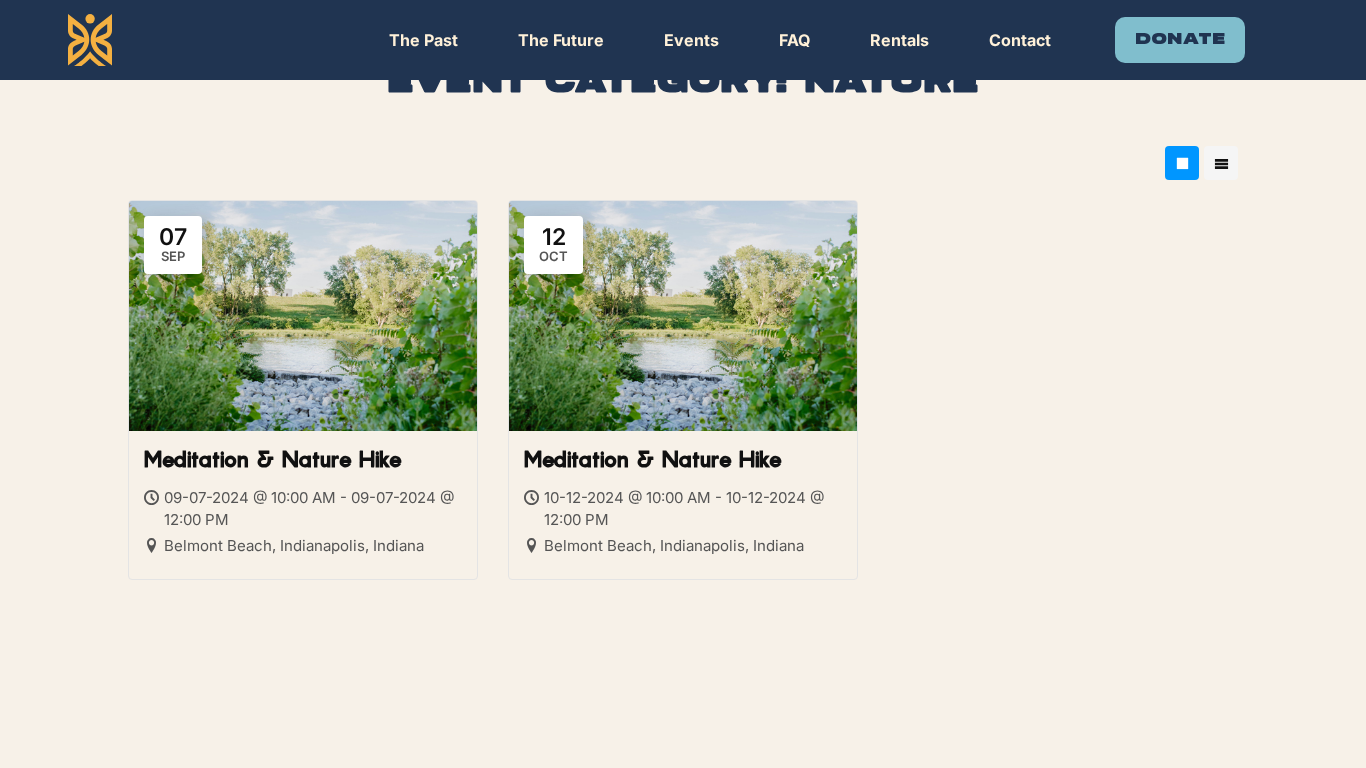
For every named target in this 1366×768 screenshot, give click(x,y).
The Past (423, 40)
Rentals (899, 40)
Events (691, 40)
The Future (561, 40)
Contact (1020, 40)
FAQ (794, 40)
